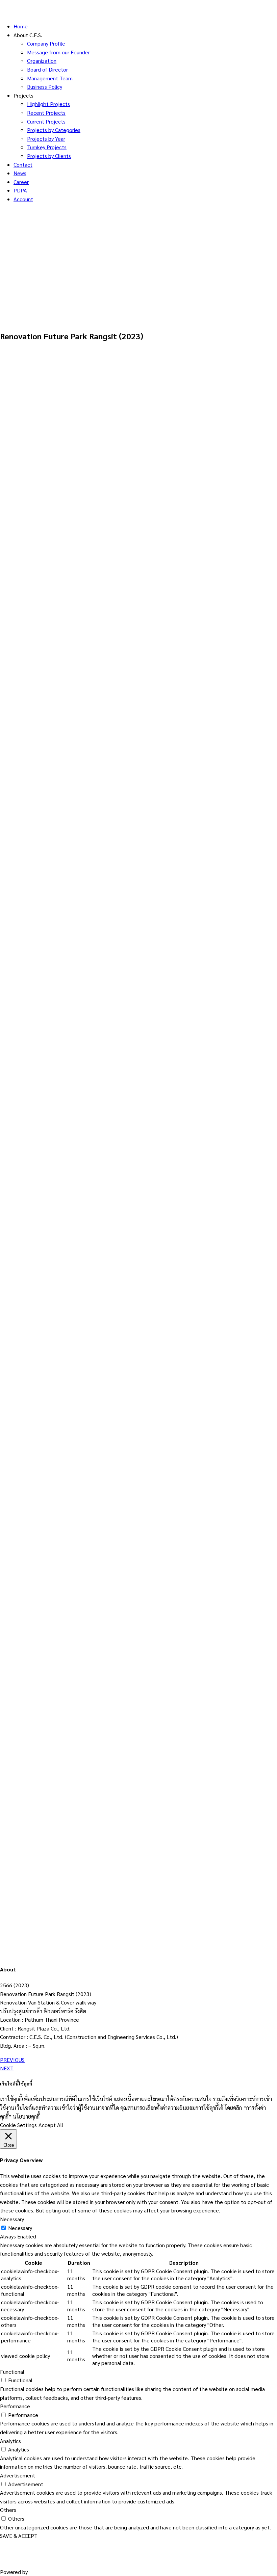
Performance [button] (15, 2406)
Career (21, 182)
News (20, 173)
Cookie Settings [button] (18, 2125)
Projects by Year (46, 139)
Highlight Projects (48, 104)
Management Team (50, 78)
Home (21, 26)
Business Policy (45, 87)
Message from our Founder (58, 52)
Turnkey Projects (47, 147)
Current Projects (46, 121)
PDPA (20, 190)
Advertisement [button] (18, 2475)
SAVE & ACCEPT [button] (19, 2536)
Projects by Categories (54, 130)
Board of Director (47, 69)
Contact (23, 165)
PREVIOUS (12, 2060)
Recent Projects (46, 113)
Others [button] (8, 2510)
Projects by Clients (49, 156)
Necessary (20, 2228)
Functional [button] (12, 2372)
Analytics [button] (10, 2441)
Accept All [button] (51, 2125)
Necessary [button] (12, 2219)
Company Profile (46, 43)
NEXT (7, 2068)
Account (23, 199)
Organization (42, 61)
